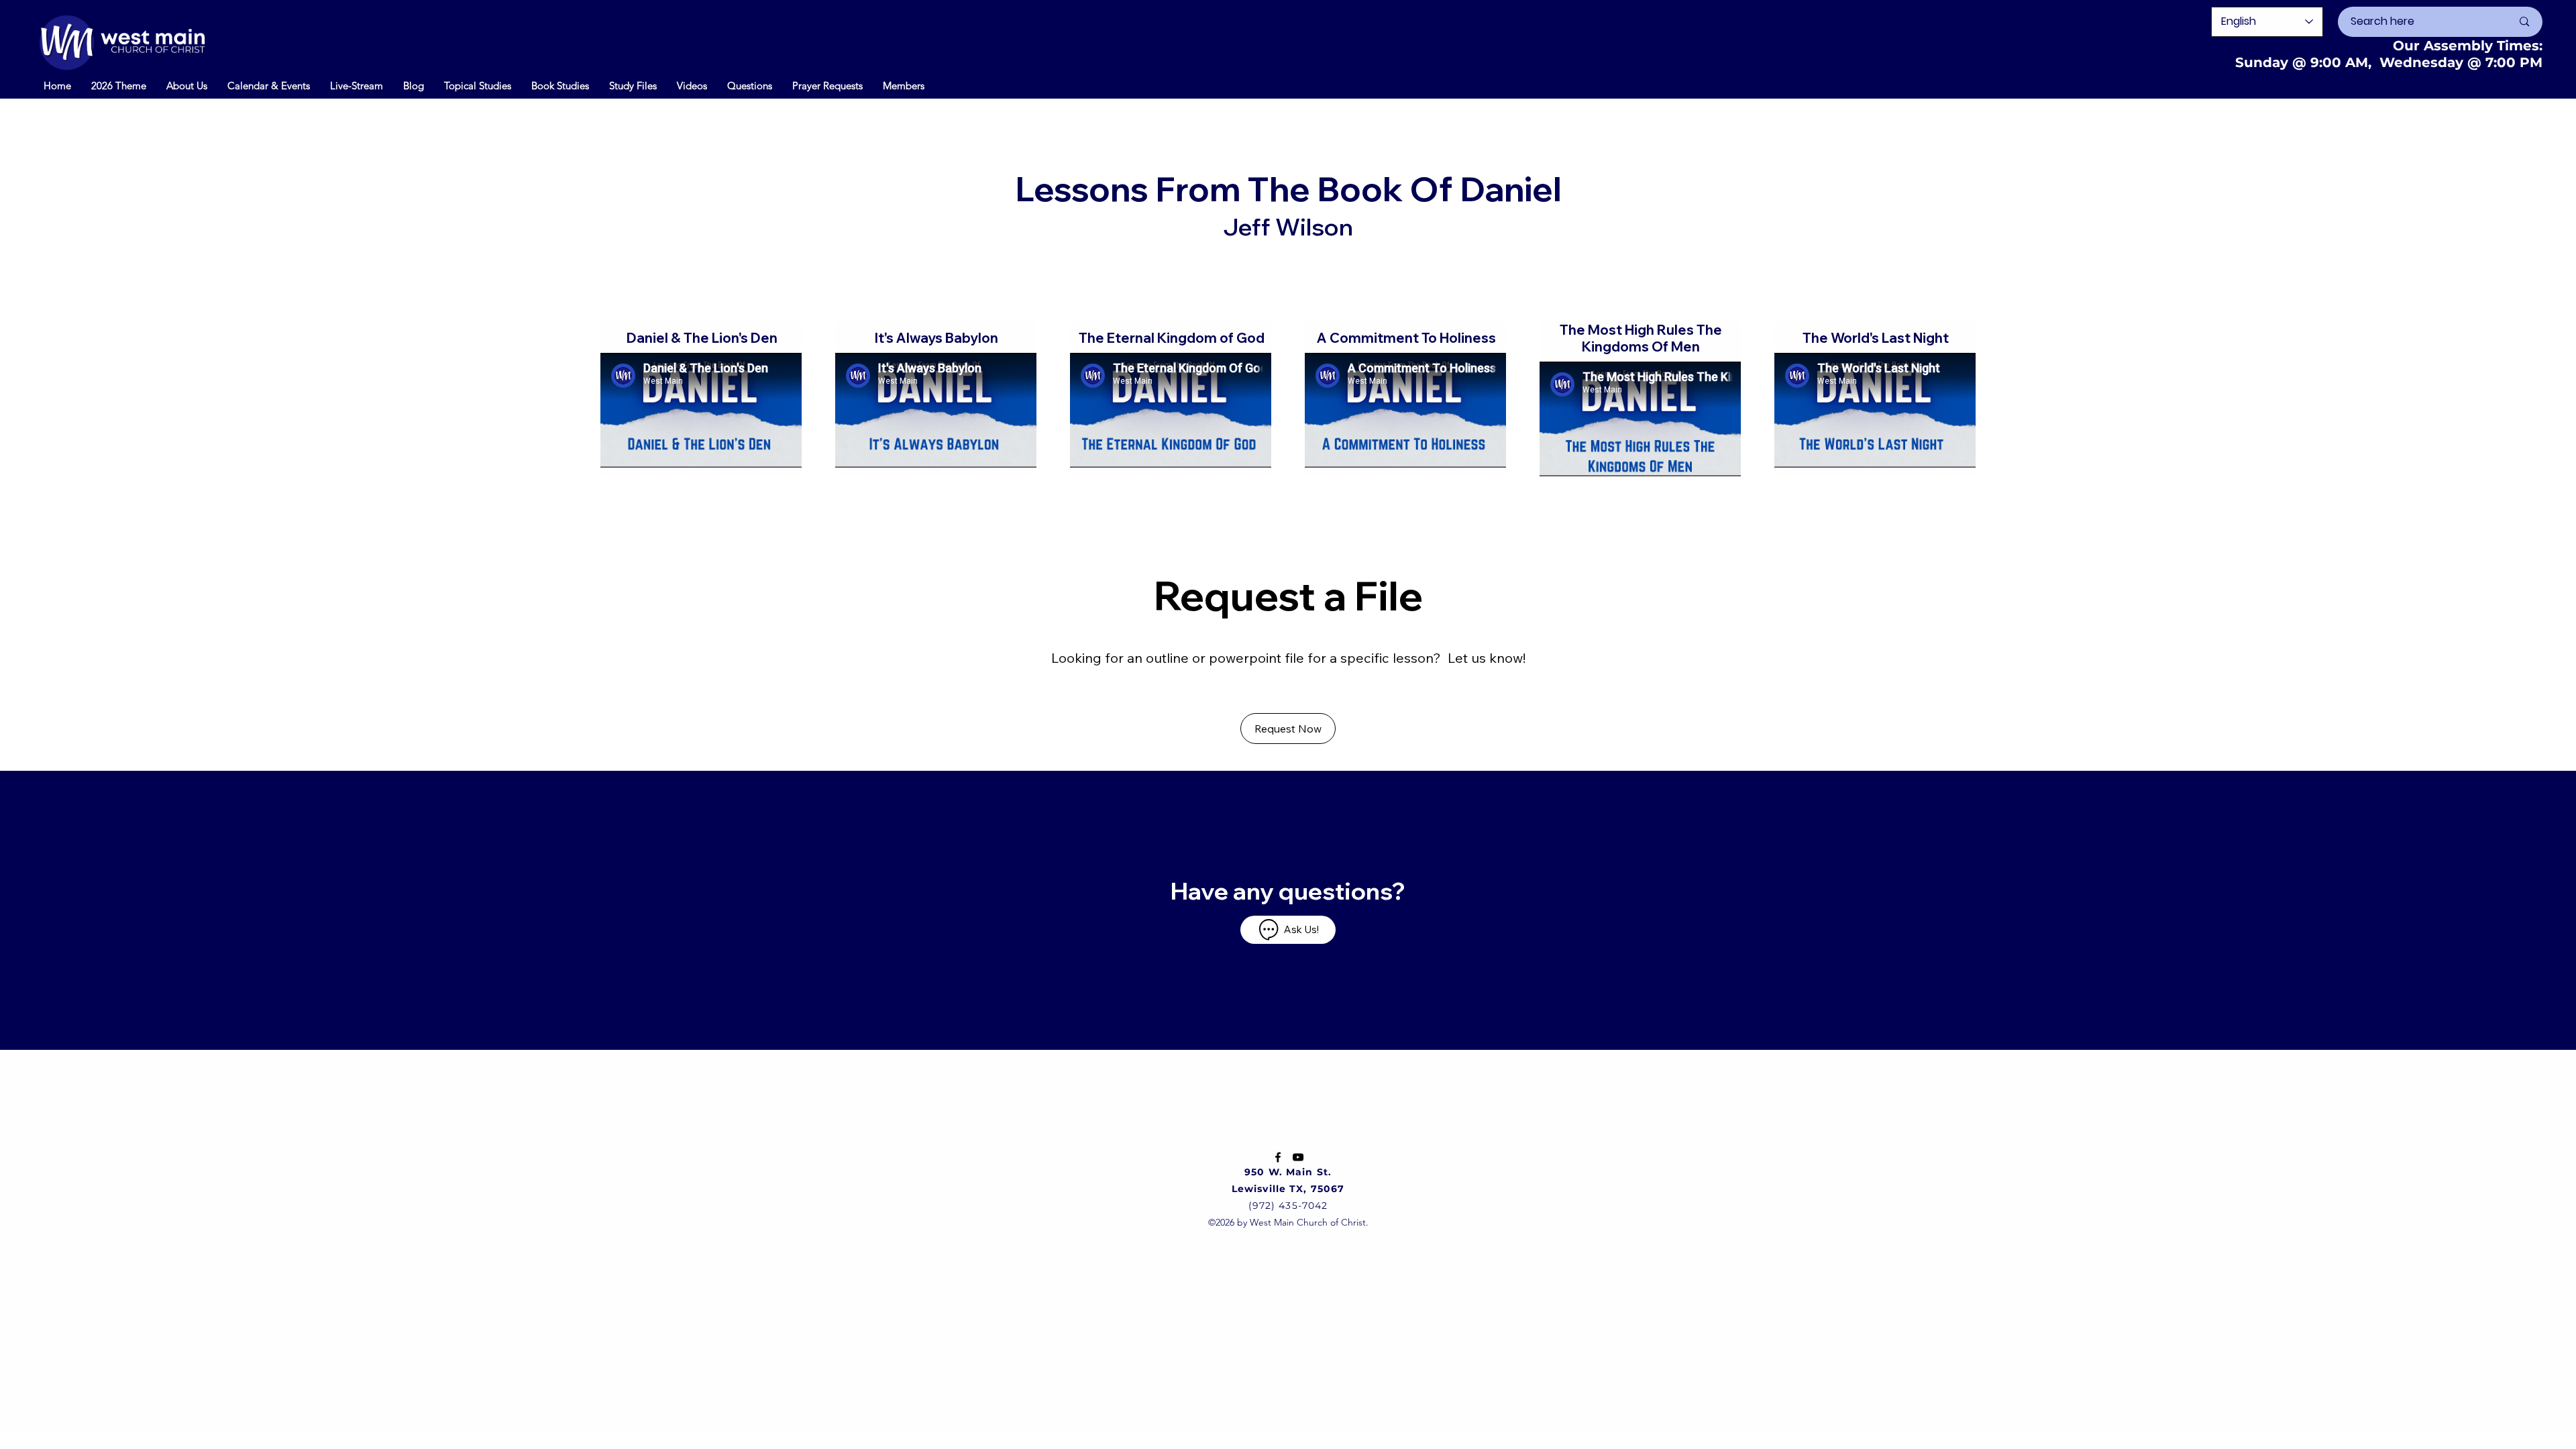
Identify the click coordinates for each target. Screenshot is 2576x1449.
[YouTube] (1298, 1157)
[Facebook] (1278, 1157)
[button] (269, 85)
